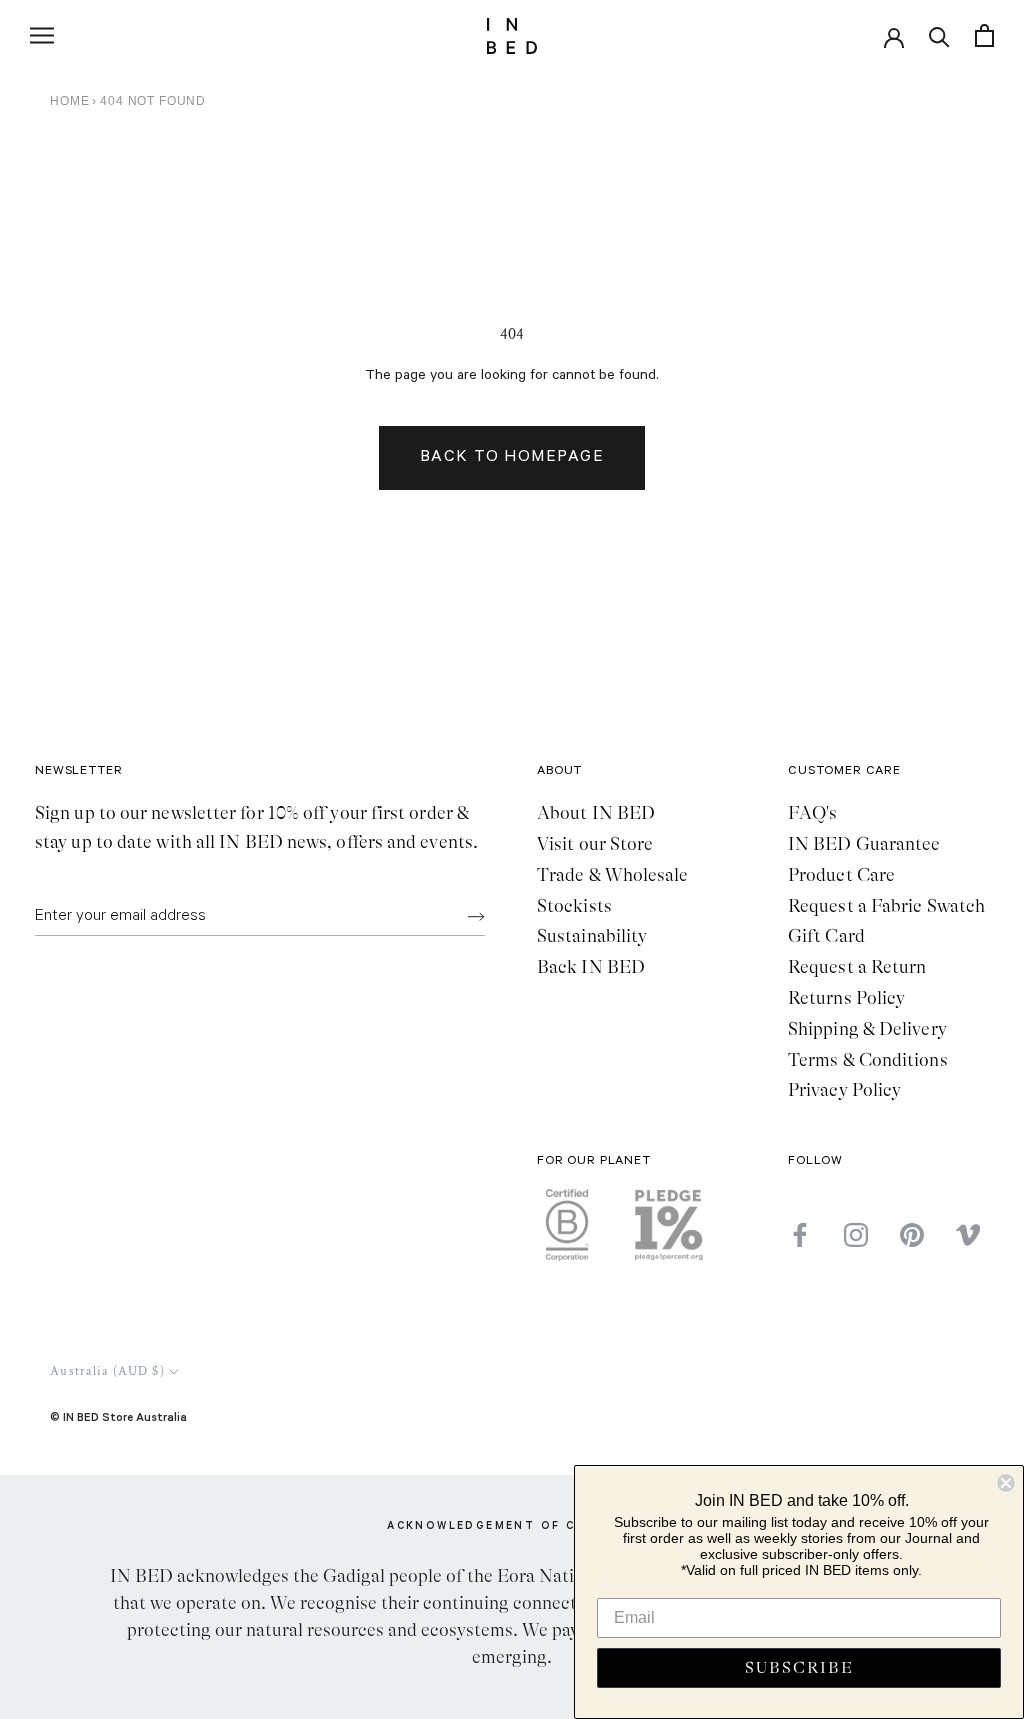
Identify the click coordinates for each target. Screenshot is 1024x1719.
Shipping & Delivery (867, 1029)
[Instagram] (856, 1235)
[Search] (939, 35)
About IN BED (596, 813)
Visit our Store (595, 844)
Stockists (574, 906)
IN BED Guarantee (864, 844)
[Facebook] (800, 1235)
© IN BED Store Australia (118, 1416)
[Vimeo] (968, 1235)
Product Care (841, 875)
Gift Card (826, 936)
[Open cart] (984, 35)
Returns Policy (846, 998)
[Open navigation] (42, 35)
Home (69, 101)
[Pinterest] (912, 1235)
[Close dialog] (1006, 1483)
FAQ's (812, 813)
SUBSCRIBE (799, 1668)
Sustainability (592, 936)
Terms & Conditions (868, 1060)
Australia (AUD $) (107, 1371)
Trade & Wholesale (613, 875)
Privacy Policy (844, 1090)
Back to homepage (512, 458)
